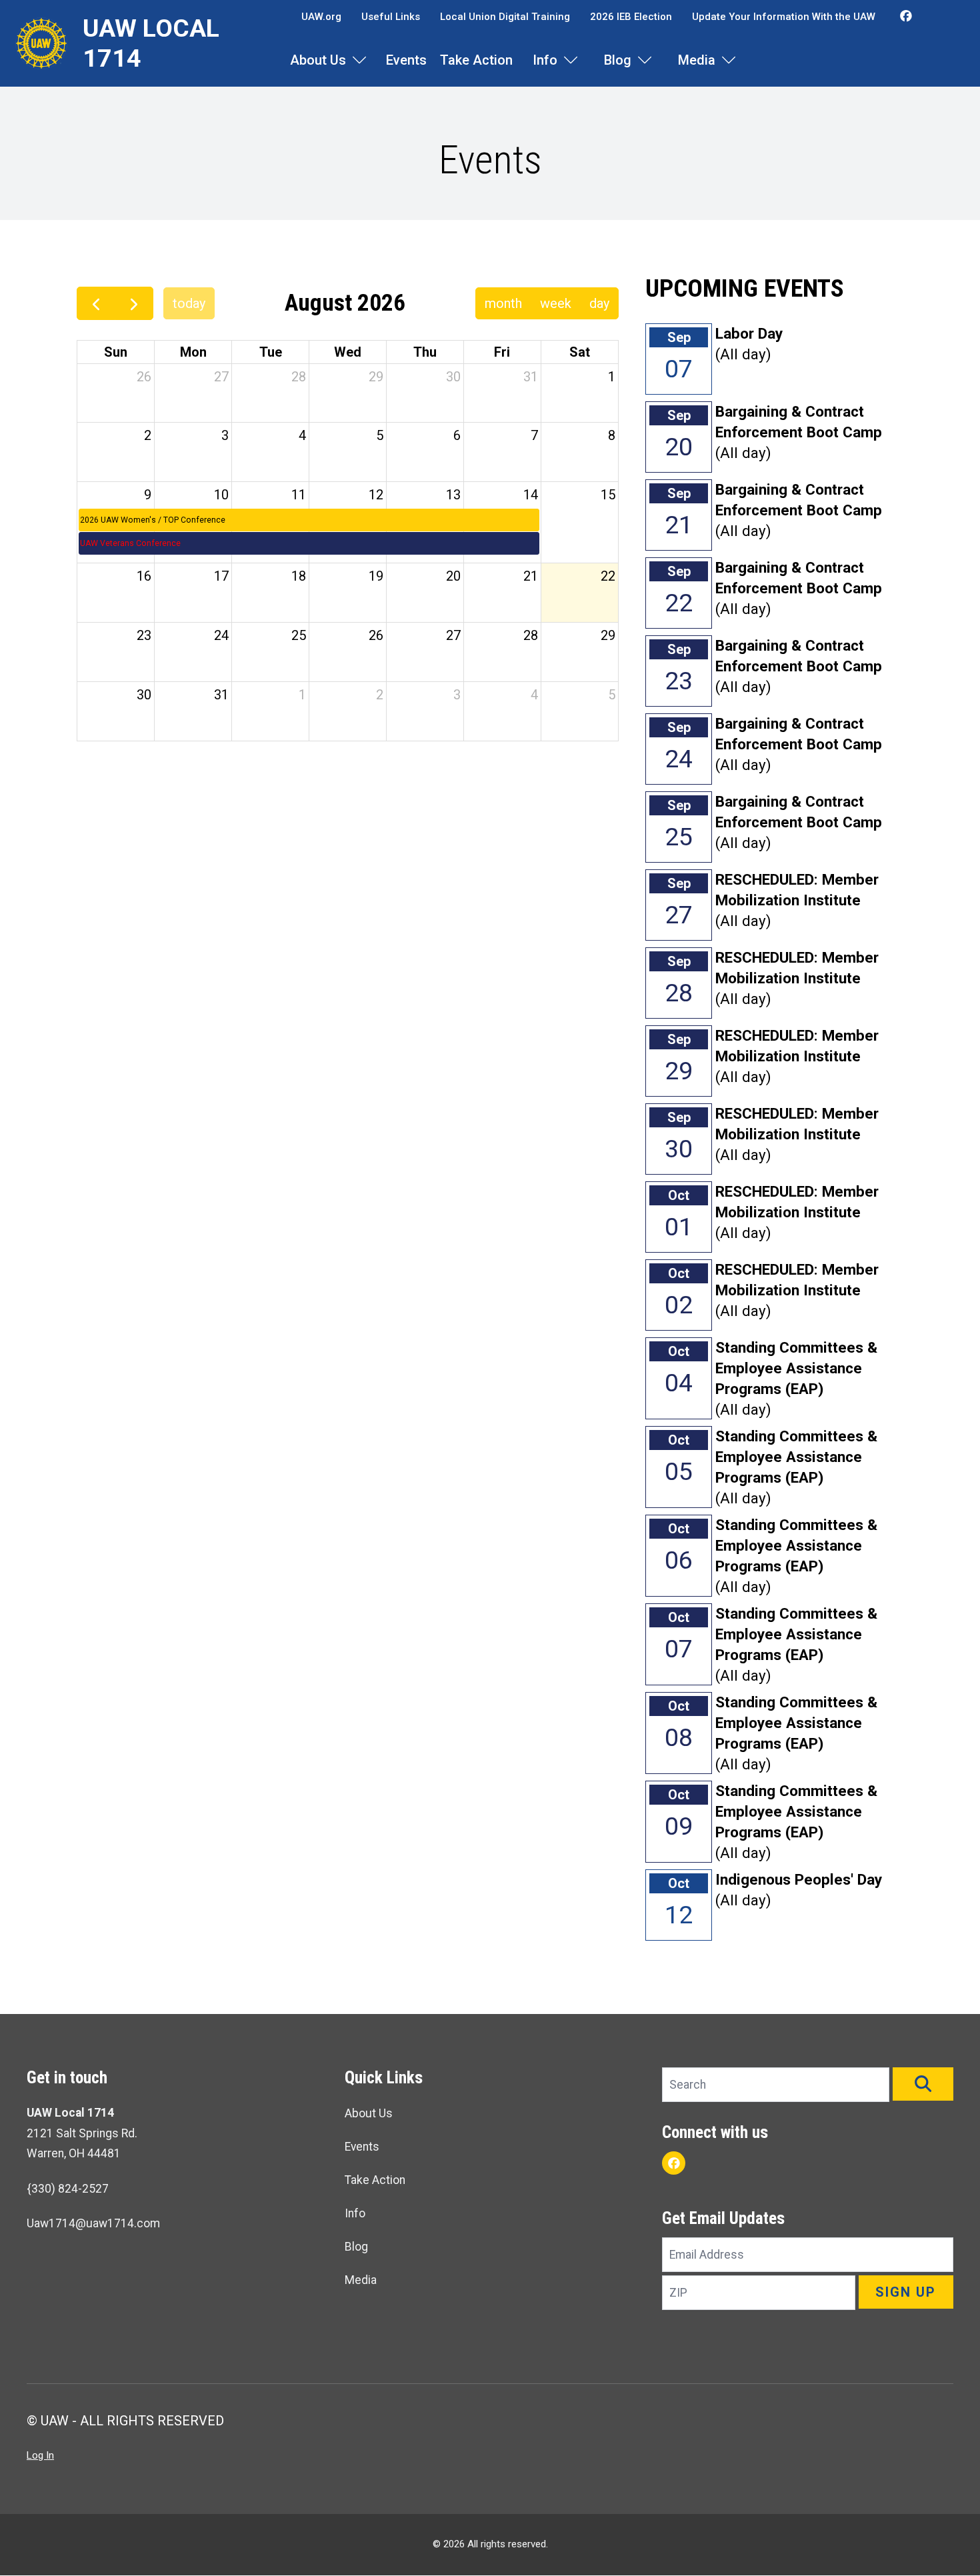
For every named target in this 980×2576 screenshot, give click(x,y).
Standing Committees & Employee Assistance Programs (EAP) (796, 1368)
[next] (134, 303)
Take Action (476, 60)
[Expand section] (359, 60)
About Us (318, 60)
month (503, 303)
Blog (618, 60)
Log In (40, 2455)
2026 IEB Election (631, 17)
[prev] (96, 303)
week (556, 303)
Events (406, 60)
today (189, 303)
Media (697, 60)
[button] (923, 2084)
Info (545, 60)
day (599, 303)
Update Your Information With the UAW (784, 17)
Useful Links (391, 17)
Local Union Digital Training (505, 17)
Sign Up (906, 2292)
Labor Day (749, 333)
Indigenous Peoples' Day (799, 1879)
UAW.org (321, 17)
